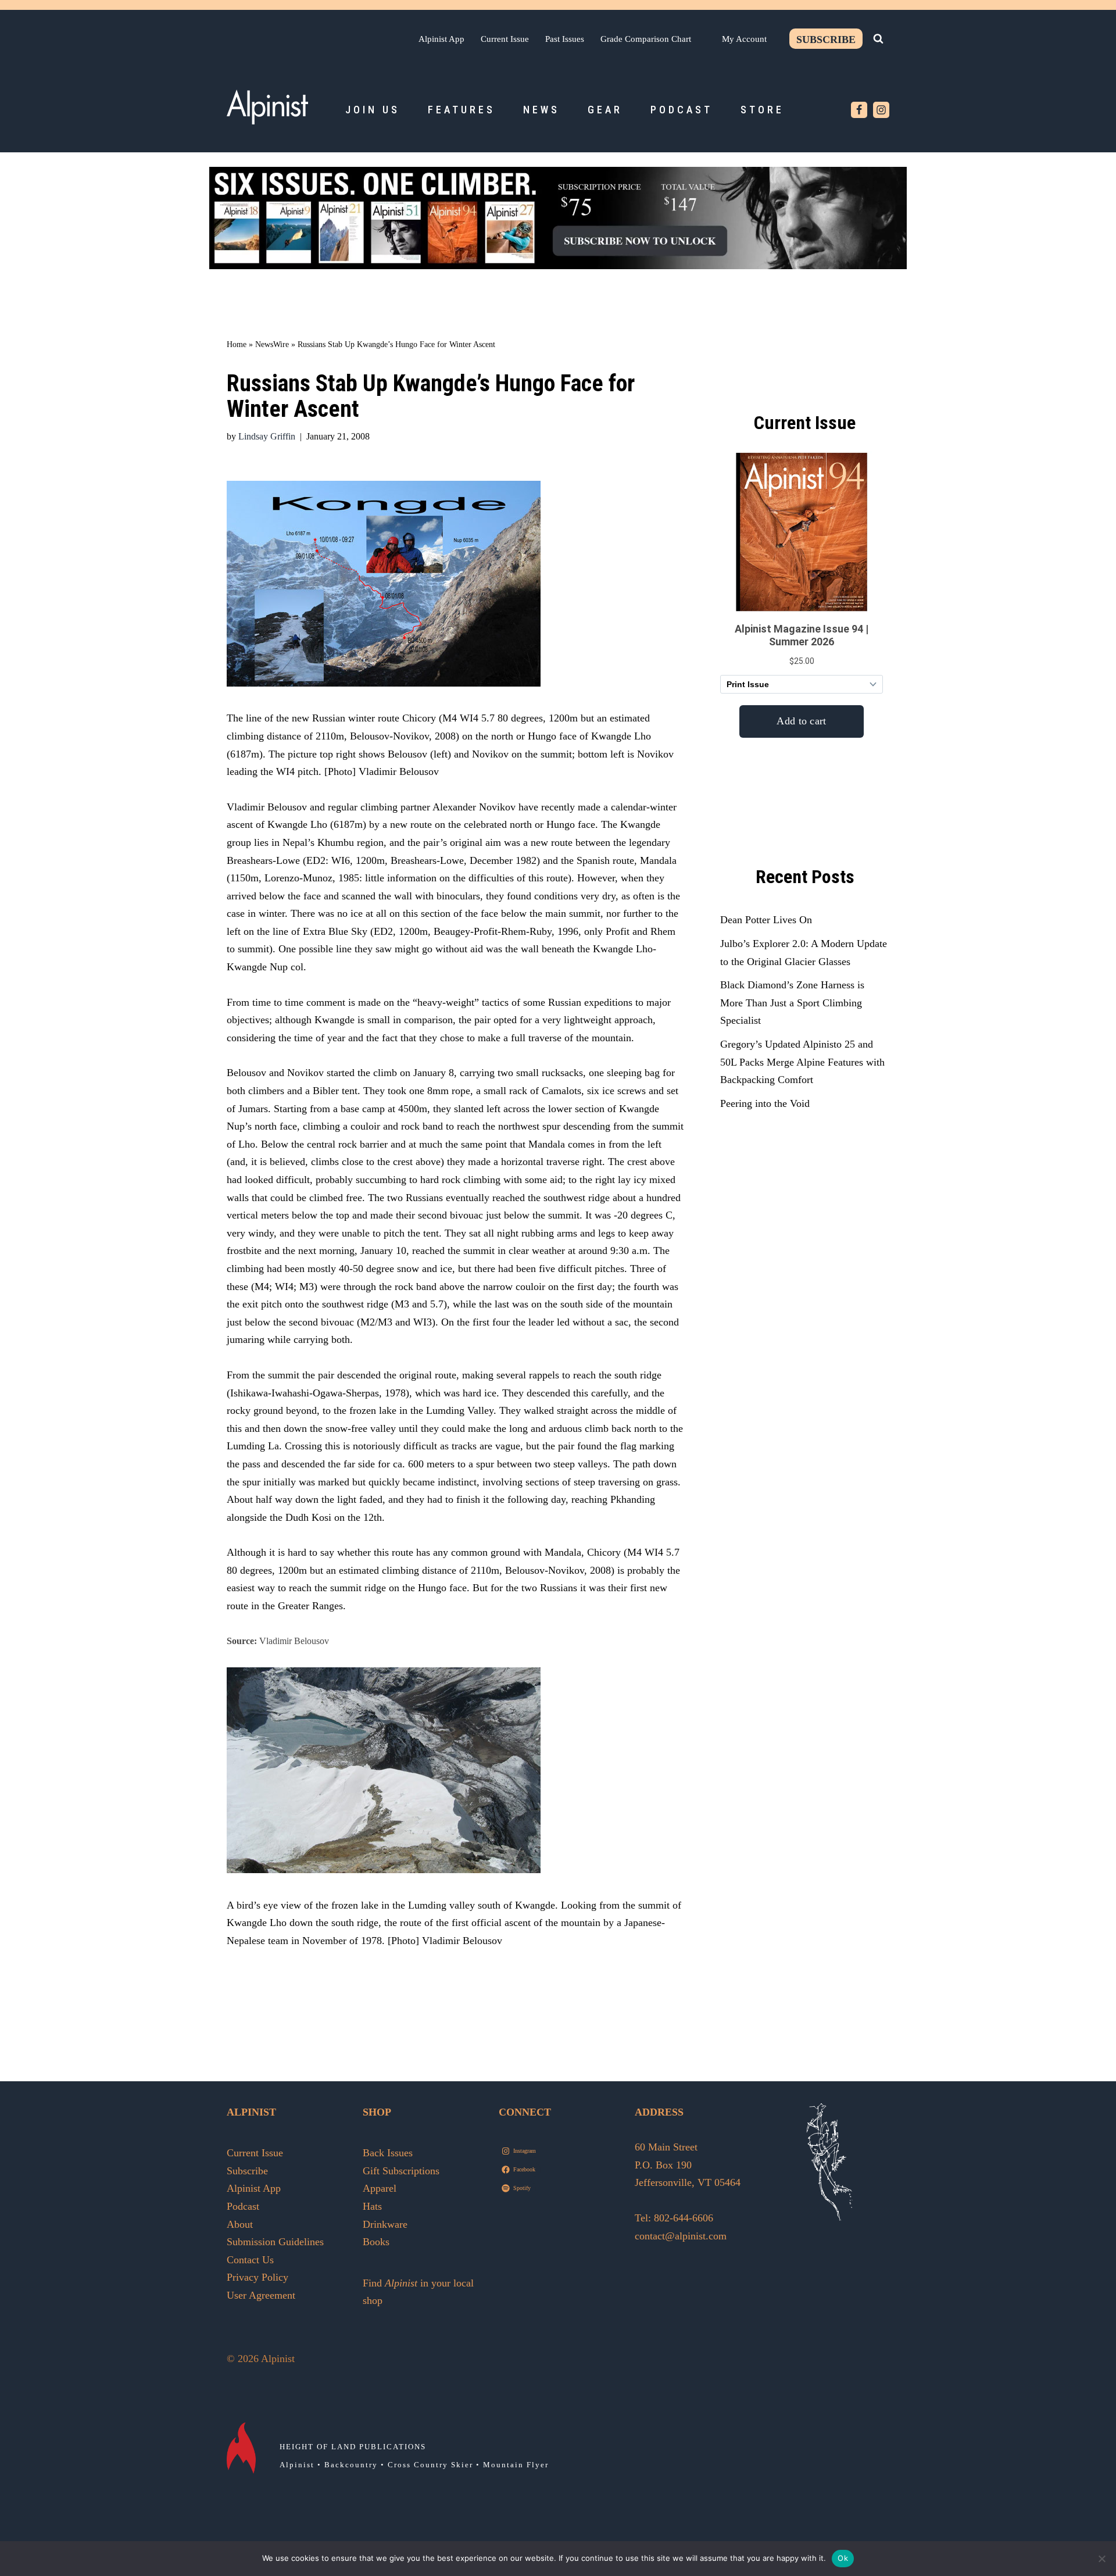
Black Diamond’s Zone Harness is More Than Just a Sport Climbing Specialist (792, 1003)
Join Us (373, 110)
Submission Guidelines (275, 2242)
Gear (605, 110)
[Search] (878, 38)
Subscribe (826, 40)
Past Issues (565, 39)
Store (762, 110)
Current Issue (505, 39)
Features (462, 110)
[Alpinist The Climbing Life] (267, 107)
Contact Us (250, 2260)
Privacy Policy (257, 2277)
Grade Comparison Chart (646, 39)
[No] (1101, 2559)
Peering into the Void (765, 1103)
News (541, 110)
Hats (372, 2206)
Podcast (682, 110)
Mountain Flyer (516, 2465)
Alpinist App (441, 39)
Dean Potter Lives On (766, 920)
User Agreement (261, 2295)
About (240, 2224)
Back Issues (388, 2153)
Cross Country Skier (430, 2465)
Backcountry (351, 2465)
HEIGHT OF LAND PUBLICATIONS (353, 2447)
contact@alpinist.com (681, 2236)
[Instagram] (881, 110)
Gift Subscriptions (401, 2171)
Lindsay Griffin (267, 437)
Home (237, 344)
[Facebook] (859, 110)
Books (376, 2242)
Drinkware (385, 2224)
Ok (843, 2558)
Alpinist (297, 2465)
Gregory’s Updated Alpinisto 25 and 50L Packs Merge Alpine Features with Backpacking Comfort (802, 1062)
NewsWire (272, 344)
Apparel (380, 2188)
